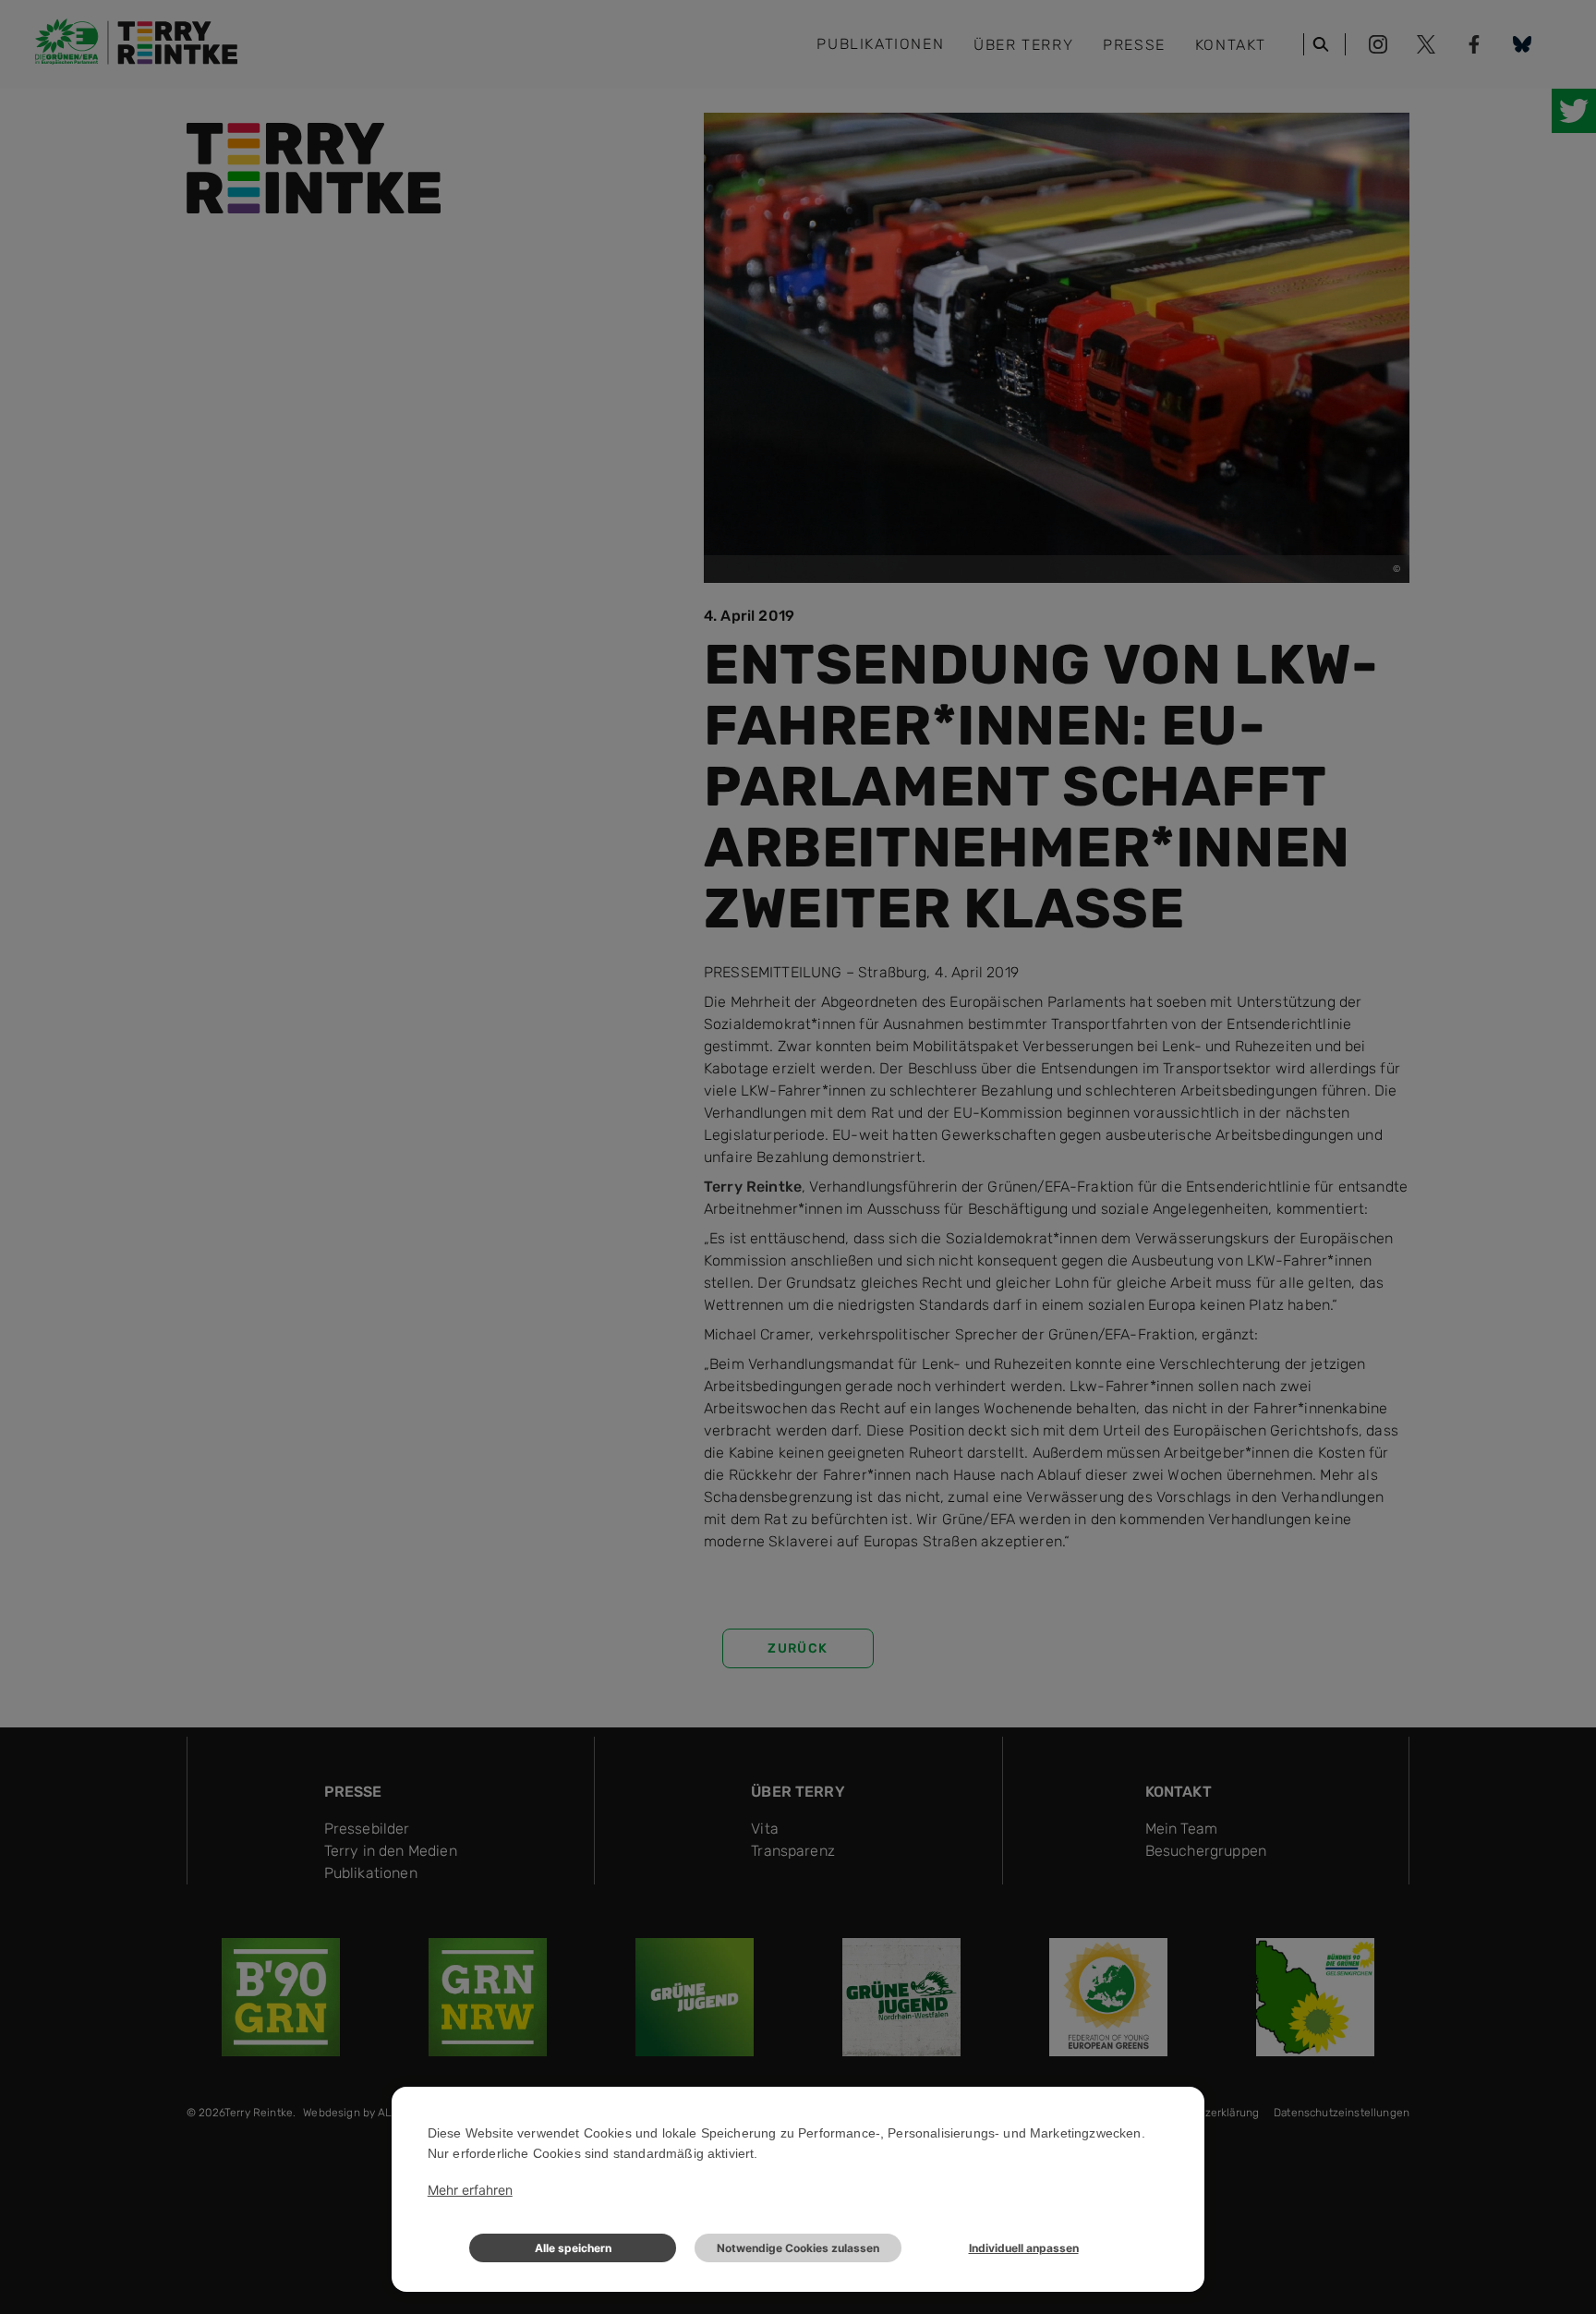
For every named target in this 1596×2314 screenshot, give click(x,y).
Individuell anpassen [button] (1024, 2248)
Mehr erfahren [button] (470, 2190)
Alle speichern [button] (573, 2248)
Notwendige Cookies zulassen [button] (798, 2248)
